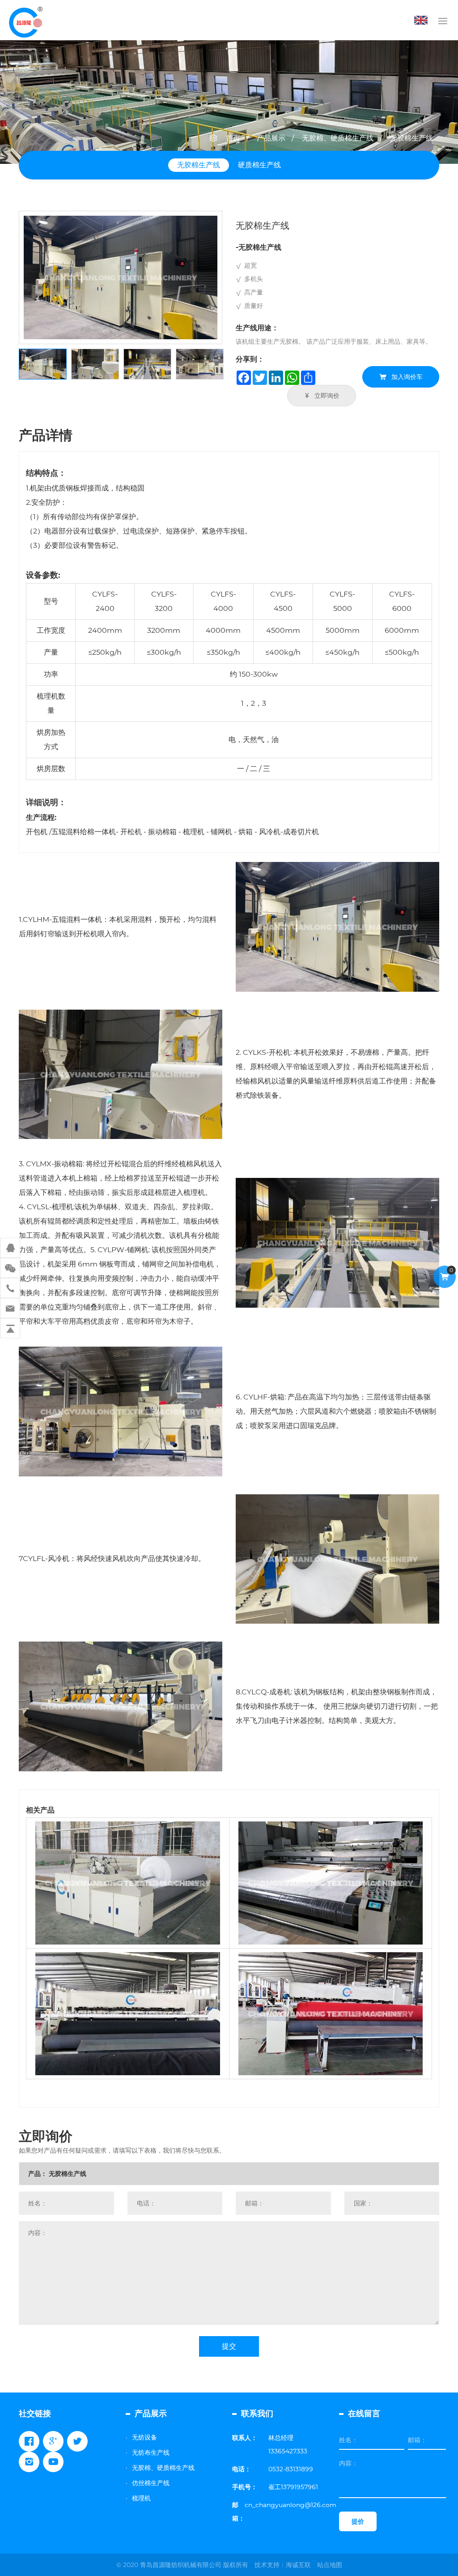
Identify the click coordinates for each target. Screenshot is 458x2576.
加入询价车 (407, 377)
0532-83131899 (291, 2469)
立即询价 (327, 396)
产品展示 (271, 138)
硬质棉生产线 (259, 165)
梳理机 (141, 2498)
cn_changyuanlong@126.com (290, 2505)
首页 (233, 138)
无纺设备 (144, 2437)
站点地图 (330, 2565)
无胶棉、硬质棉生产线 (338, 138)
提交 (229, 2346)
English (423, 20)
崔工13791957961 (293, 2487)
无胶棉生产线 (411, 138)
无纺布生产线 (151, 2452)
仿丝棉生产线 (151, 2483)
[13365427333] (10, 1288)
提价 (358, 2521)
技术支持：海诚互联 (283, 2565)
